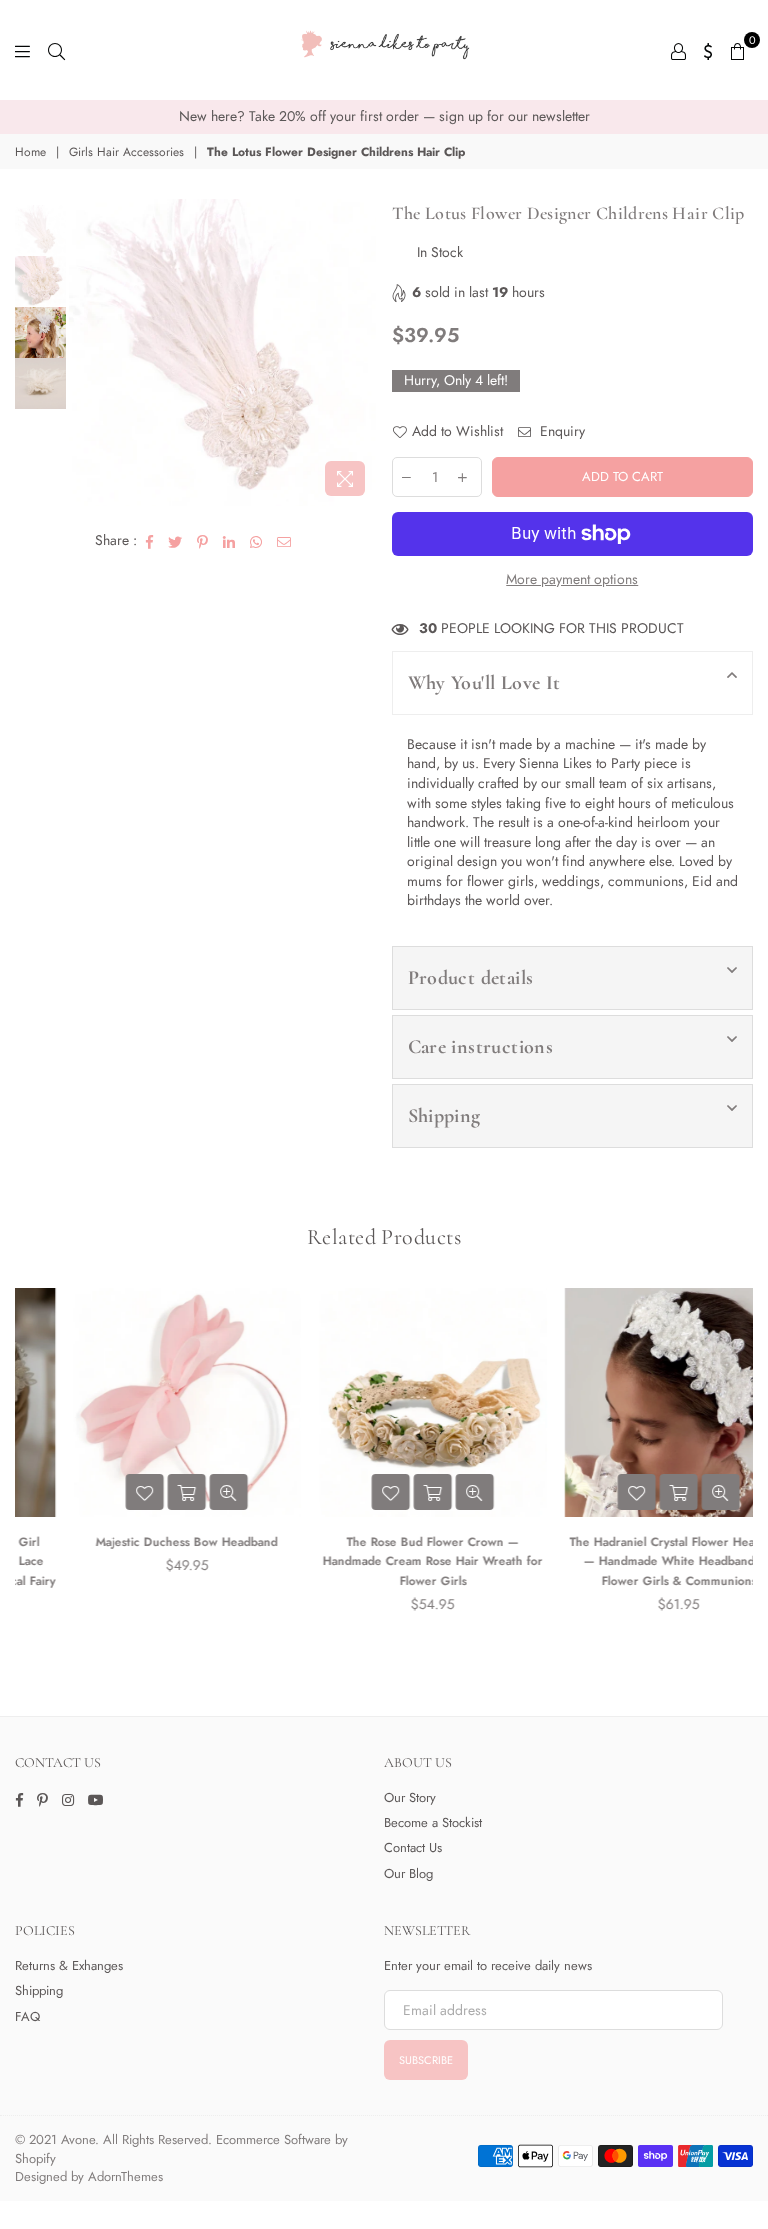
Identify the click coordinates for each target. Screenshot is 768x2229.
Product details (471, 978)
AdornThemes (125, 2176)
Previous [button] (86, 352)
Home (30, 152)
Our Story (410, 1797)
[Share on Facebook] (150, 541)
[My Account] (678, 50)
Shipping (444, 1116)
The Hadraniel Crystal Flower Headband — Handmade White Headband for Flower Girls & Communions (630, 1561)
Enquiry (560, 431)
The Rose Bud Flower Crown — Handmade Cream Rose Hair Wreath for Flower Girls (384, 1561)
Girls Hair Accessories (126, 152)
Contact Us (413, 1847)
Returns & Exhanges (69, 1965)
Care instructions (481, 1047)
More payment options (572, 579)
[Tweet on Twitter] (175, 541)
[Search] (56, 50)
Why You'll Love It (484, 683)
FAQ (27, 2016)
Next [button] (359, 352)
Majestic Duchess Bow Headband (138, 1542)
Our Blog (408, 1873)
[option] (384, 117)
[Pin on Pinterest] (203, 541)
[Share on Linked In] (229, 541)
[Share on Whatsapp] (256, 541)
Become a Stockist (433, 1822)
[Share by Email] (284, 541)
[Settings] (708, 50)
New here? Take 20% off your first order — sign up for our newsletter (384, 116)
